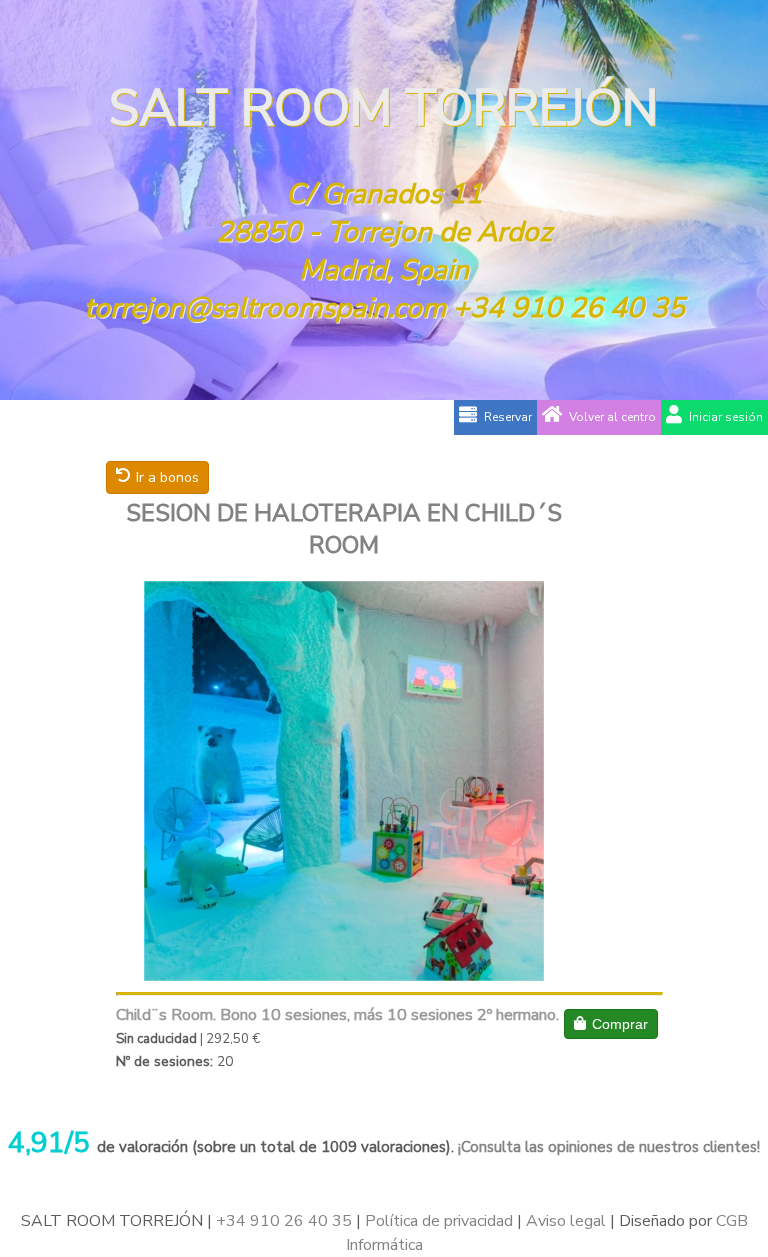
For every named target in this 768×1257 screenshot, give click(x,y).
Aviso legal (566, 1221)
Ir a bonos (167, 477)
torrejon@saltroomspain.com (265, 308)
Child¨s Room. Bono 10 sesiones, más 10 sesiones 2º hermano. (337, 1015)
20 (225, 1061)
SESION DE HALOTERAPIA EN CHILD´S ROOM (344, 529)
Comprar (620, 1024)
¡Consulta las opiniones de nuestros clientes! (607, 1147)
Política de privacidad (439, 1221)
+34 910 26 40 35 (569, 308)
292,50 (227, 1039)
